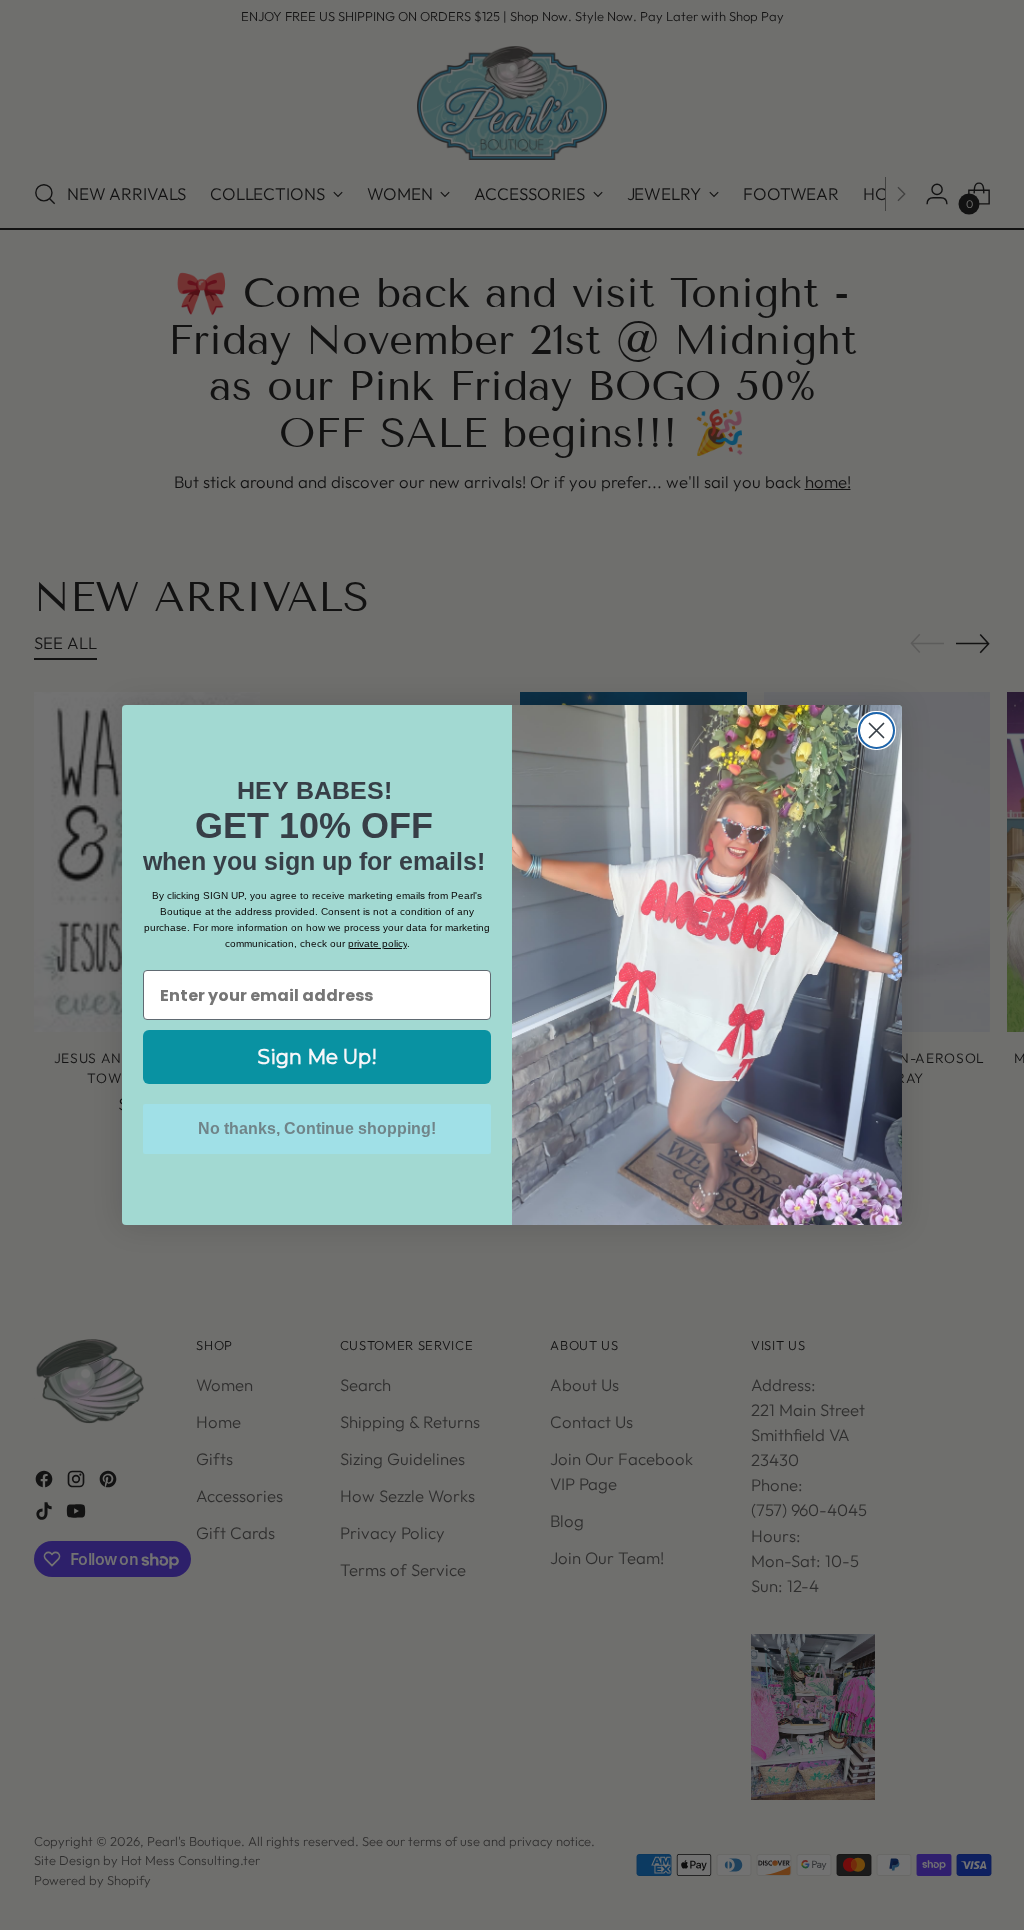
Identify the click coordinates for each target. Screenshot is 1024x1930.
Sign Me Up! (317, 1057)
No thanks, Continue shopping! (317, 1128)
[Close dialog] (876, 730)
